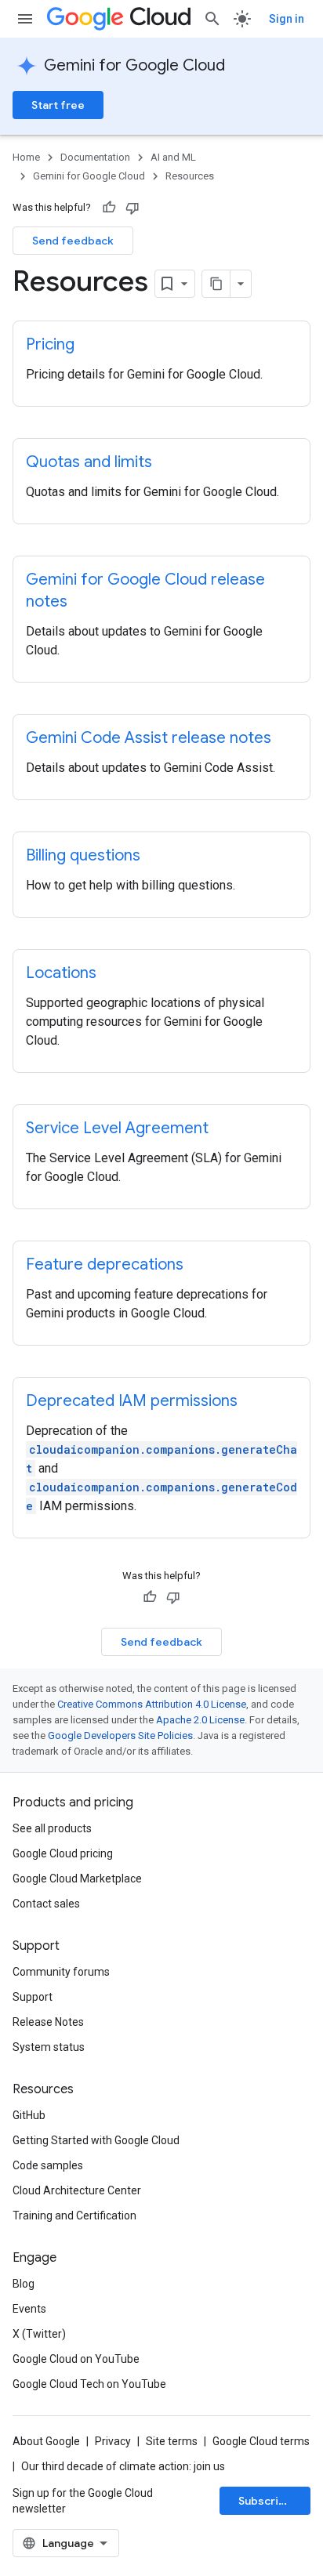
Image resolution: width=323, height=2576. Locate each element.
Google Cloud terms (261, 2441)
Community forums (61, 1972)
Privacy (113, 2441)
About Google (46, 2441)
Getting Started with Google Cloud (96, 2140)
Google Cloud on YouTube (76, 2359)
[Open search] (212, 19)
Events (29, 2309)
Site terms (172, 2441)
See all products (52, 1828)
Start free (58, 105)
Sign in (287, 19)
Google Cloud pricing (63, 1853)
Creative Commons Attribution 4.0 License (152, 1704)
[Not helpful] (132, 208)
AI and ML (173, 157)
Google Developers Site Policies (120, 1735)
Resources (190, 176)
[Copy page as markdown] (216, 284)
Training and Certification (74, 2216)
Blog (24, 2284)
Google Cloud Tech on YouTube (89, 2384)
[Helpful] (109, 208)
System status (49, 2047)
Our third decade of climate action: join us (123, 2466)
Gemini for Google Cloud (134, 65)
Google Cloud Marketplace (77, 1879)
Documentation (95, 157)
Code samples (48, 2165)
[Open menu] (25, 19)
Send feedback (73, 241)
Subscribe (265, 2501)
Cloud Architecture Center (77, 2190)
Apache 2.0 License (200, 1720)
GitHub (29, 2115)
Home (26, 157)
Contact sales (46, 1904)
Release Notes (48, 2022)
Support (33, 1997)
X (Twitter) (39, 2334)
